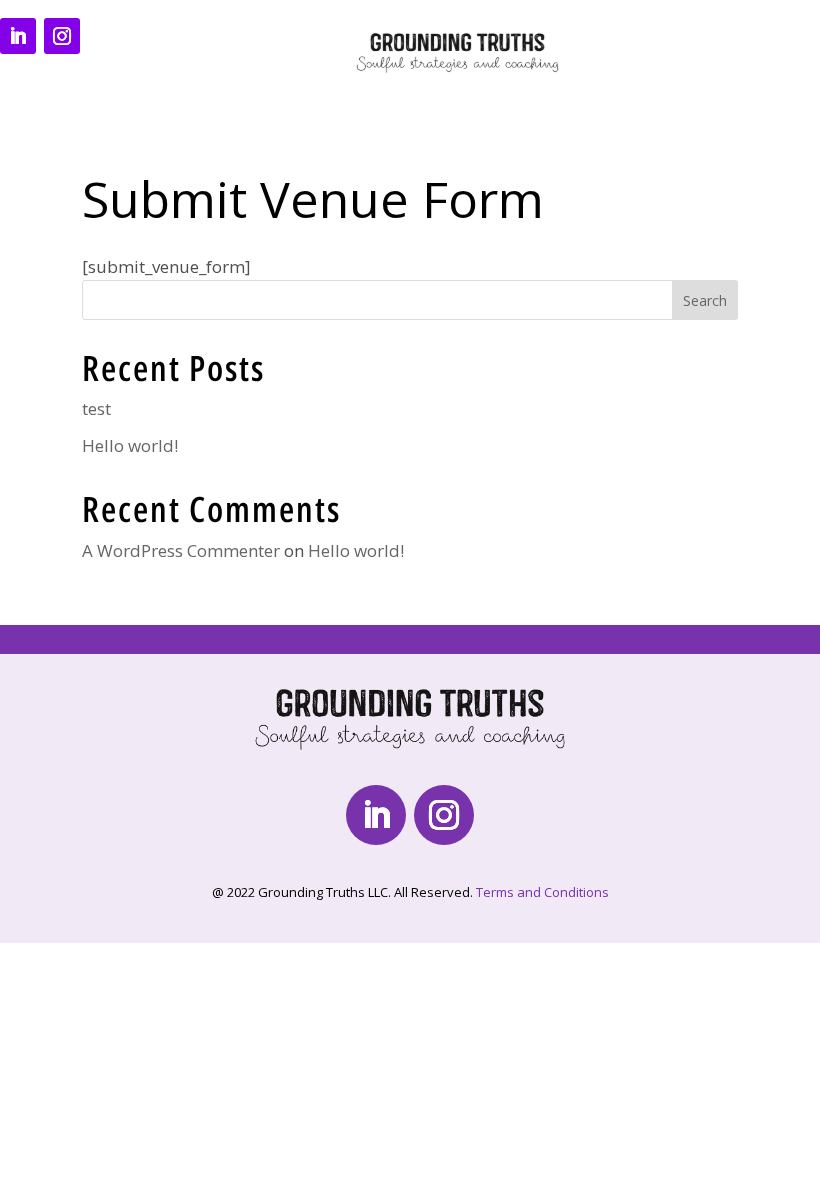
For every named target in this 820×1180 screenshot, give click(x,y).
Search (705, 300)
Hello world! (130, 445)
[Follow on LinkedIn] (18, 36)
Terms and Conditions (542, 892)
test (96, 408)
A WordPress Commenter (181, 550)
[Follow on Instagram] (62, 36)
